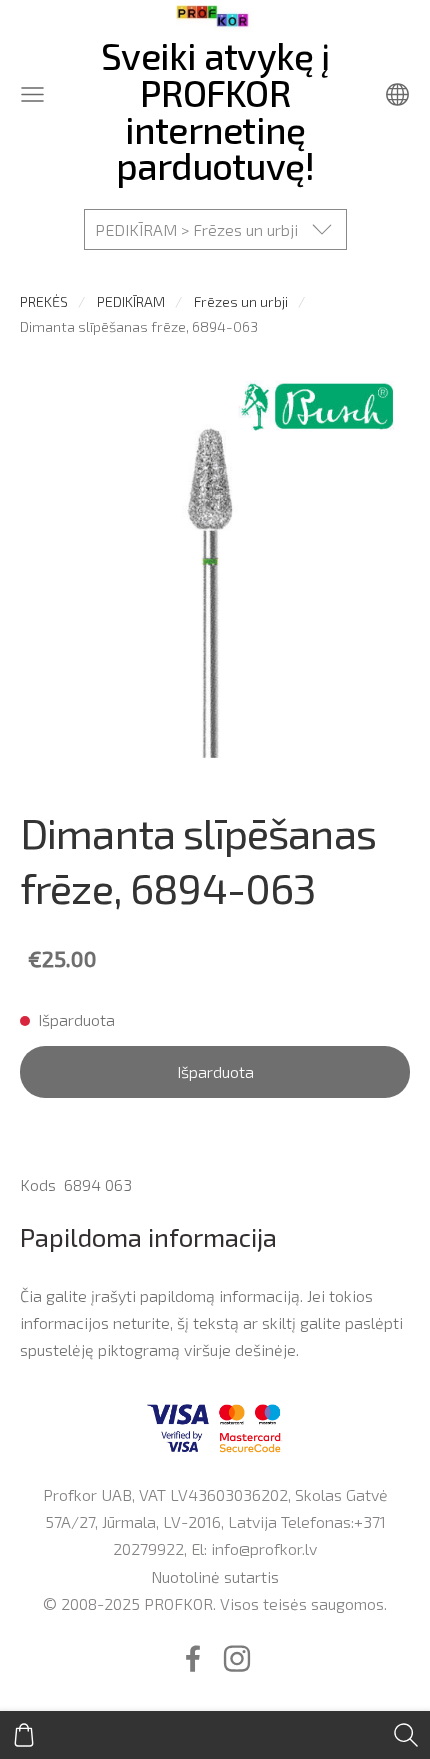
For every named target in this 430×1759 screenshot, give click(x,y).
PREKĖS (44, 301)
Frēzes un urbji (241, 301)
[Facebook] (193, 1658)
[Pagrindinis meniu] (32, 94)
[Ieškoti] (406, 1735)
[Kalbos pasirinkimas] (397, 94)
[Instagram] (237, 1658)
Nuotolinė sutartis (215, 1576)
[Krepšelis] (24, 1735)
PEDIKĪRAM (131, 301)
